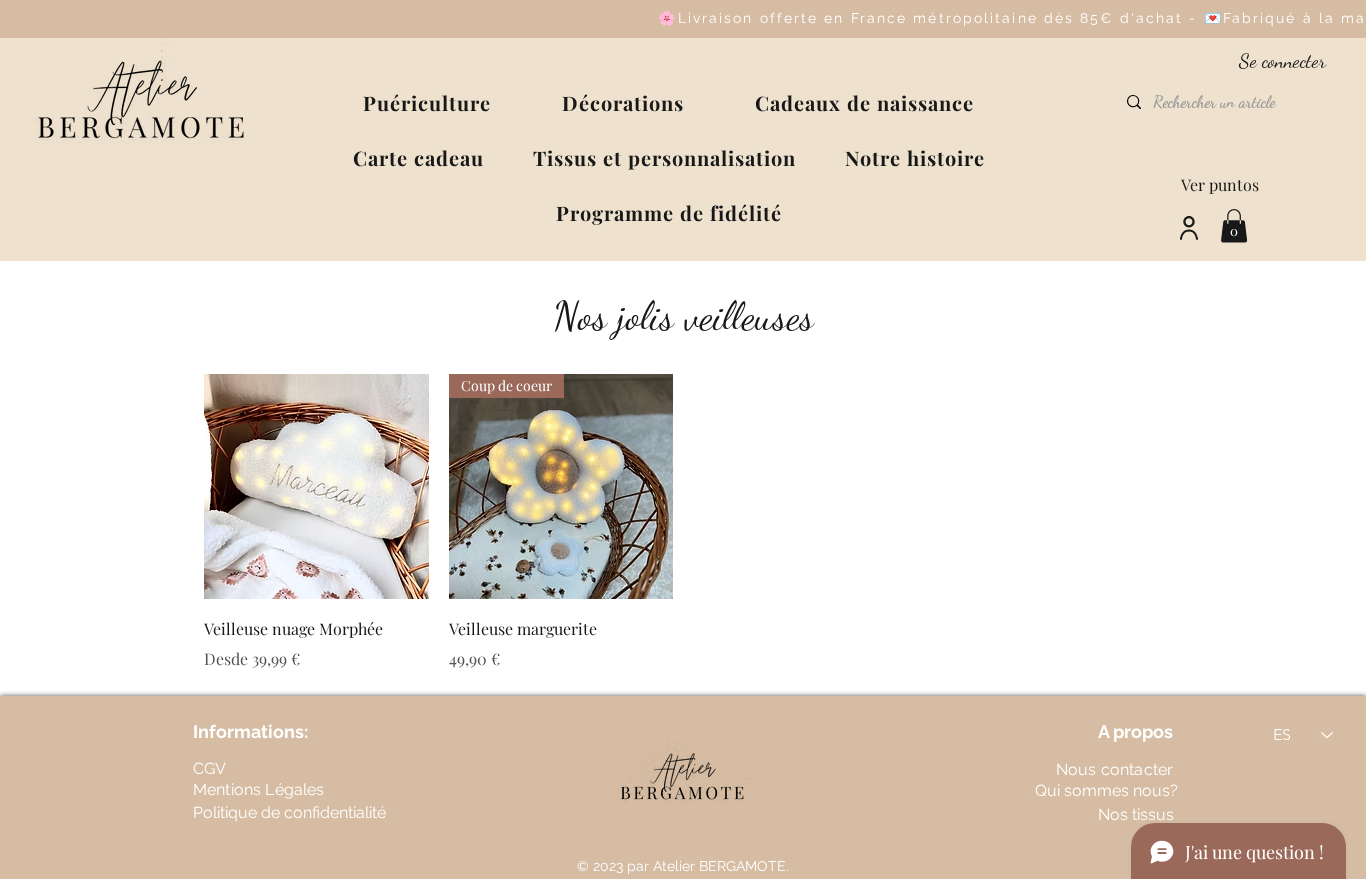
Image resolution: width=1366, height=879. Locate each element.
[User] (1189, 227)
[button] (427, 102)
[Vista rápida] (316, 486)
